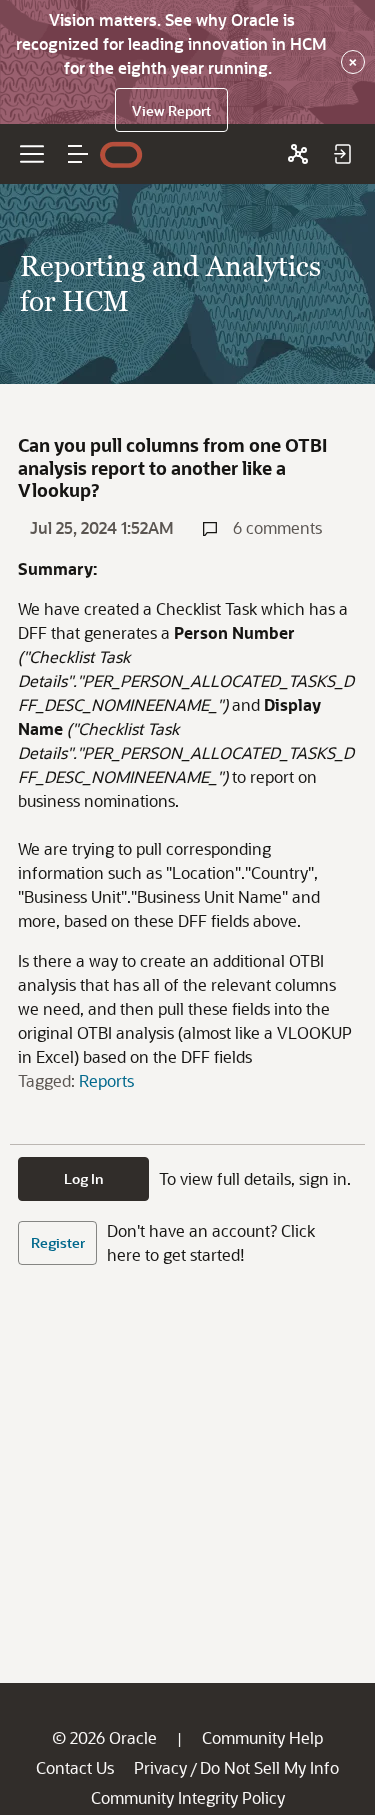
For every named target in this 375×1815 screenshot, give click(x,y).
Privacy (160, 1767)
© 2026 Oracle (104, 1737)
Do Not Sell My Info (269, 1767)
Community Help (262, 1737)
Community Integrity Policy (188, 1797)
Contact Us (75, 1767)
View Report (171, 110)
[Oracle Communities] (298, 154)
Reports (106, 1080)
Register (58, 1242)
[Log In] (342, 154)
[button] (78, 154)
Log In (84, 1178)
